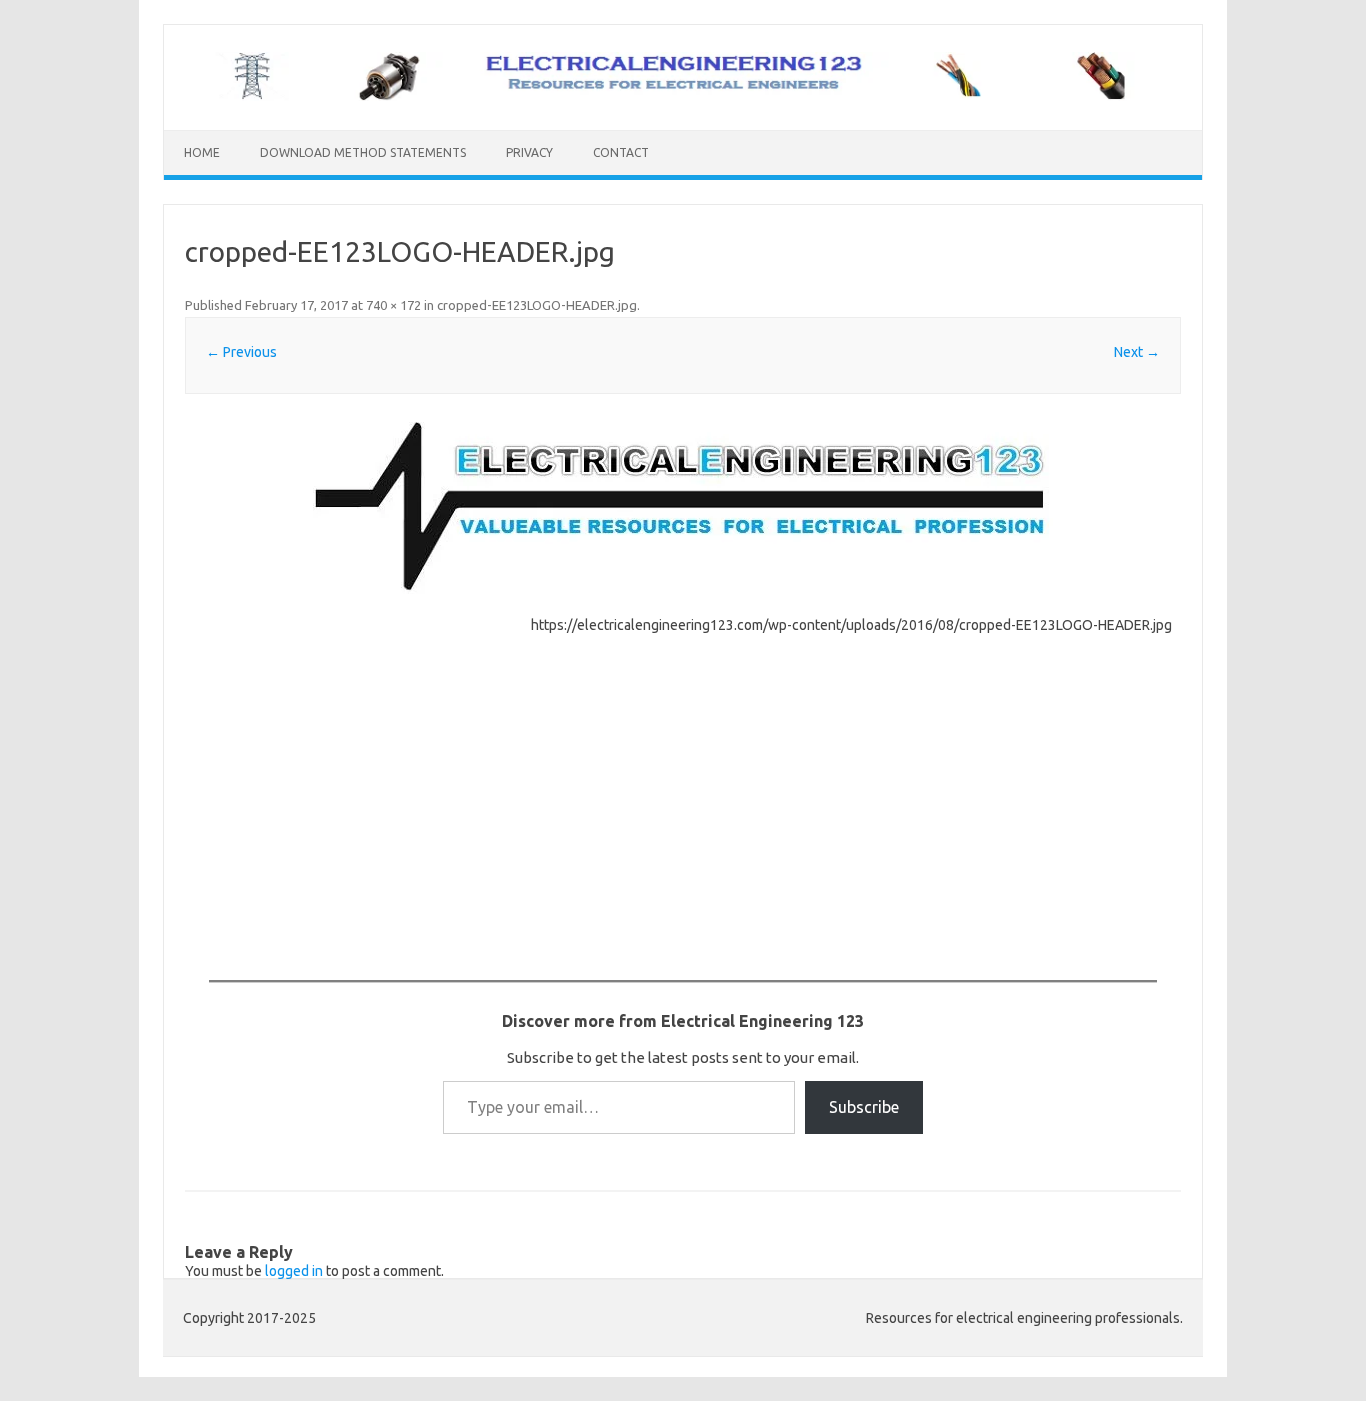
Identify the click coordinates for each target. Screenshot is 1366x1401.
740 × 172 (393, 305)
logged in (294, 1271)
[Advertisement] (353, 764)
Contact (621, 152)
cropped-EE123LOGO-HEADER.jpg (537, 305)
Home (202, 152)
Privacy (529, 152)
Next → (1137, 352)
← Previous (241, 352)
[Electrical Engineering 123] (683, 96)
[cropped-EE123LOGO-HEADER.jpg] (683, 508)
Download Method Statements (363, 152)
